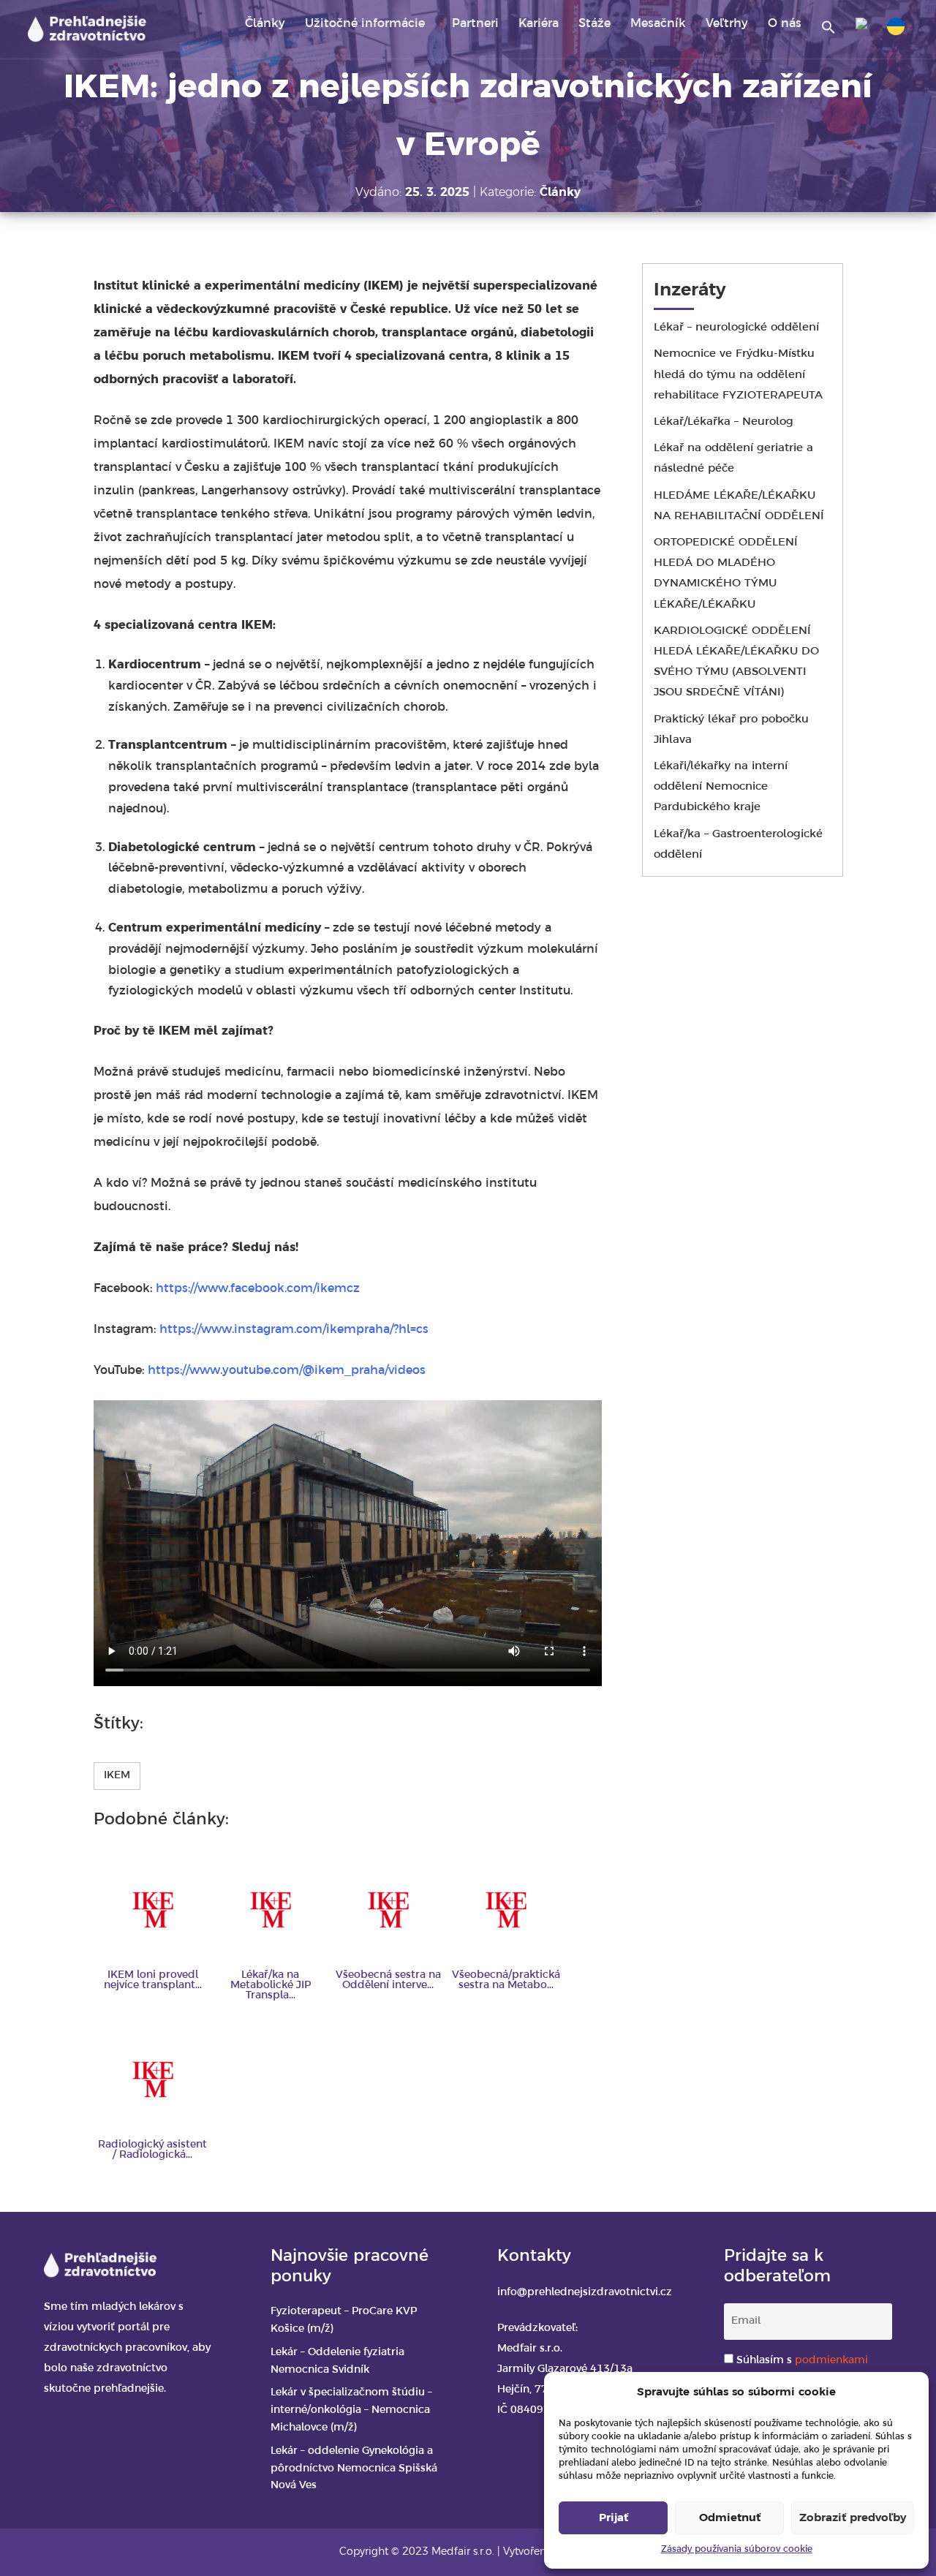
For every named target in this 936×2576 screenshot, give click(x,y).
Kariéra (539, 24)
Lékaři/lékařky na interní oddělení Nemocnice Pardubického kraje (721, 787)
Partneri (475, 24)
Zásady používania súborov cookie (737, 2549)
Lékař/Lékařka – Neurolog (724, 422)
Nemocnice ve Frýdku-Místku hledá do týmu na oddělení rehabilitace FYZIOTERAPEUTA (738, 374)
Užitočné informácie (365, 24)
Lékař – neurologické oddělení (736, 328)
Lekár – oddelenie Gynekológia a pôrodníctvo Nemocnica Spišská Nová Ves (354, 2469)
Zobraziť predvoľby (853, 2518)
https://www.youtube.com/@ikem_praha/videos (287, 1371)
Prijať (614, 2518)
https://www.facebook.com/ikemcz (258, 1289)
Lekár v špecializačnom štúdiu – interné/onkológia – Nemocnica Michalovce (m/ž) (351, 2410)
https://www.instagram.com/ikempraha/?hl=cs (294, 1330)
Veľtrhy (727, 24)
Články (265, 24)
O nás (785, 24)
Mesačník (658, 24)
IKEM (117, 1776)
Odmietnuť (730, 2518)
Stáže (595, 24)
